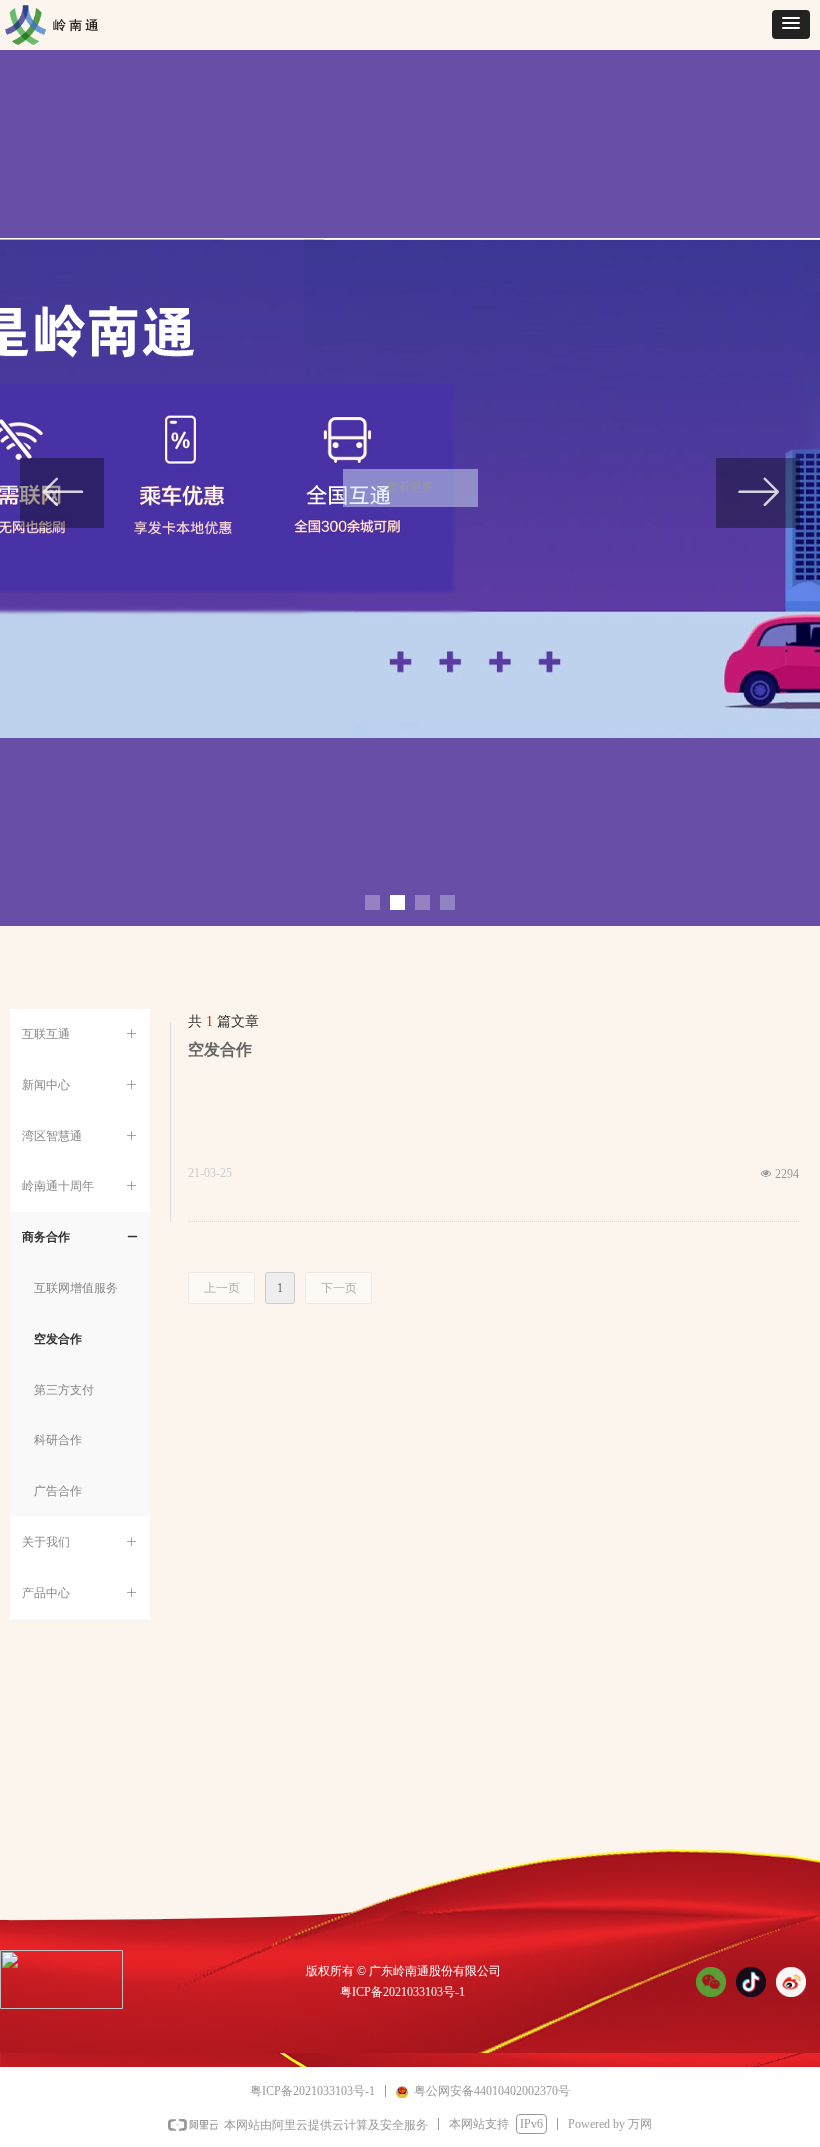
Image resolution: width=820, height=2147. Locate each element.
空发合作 (220, 1049)
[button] (791, 24)
